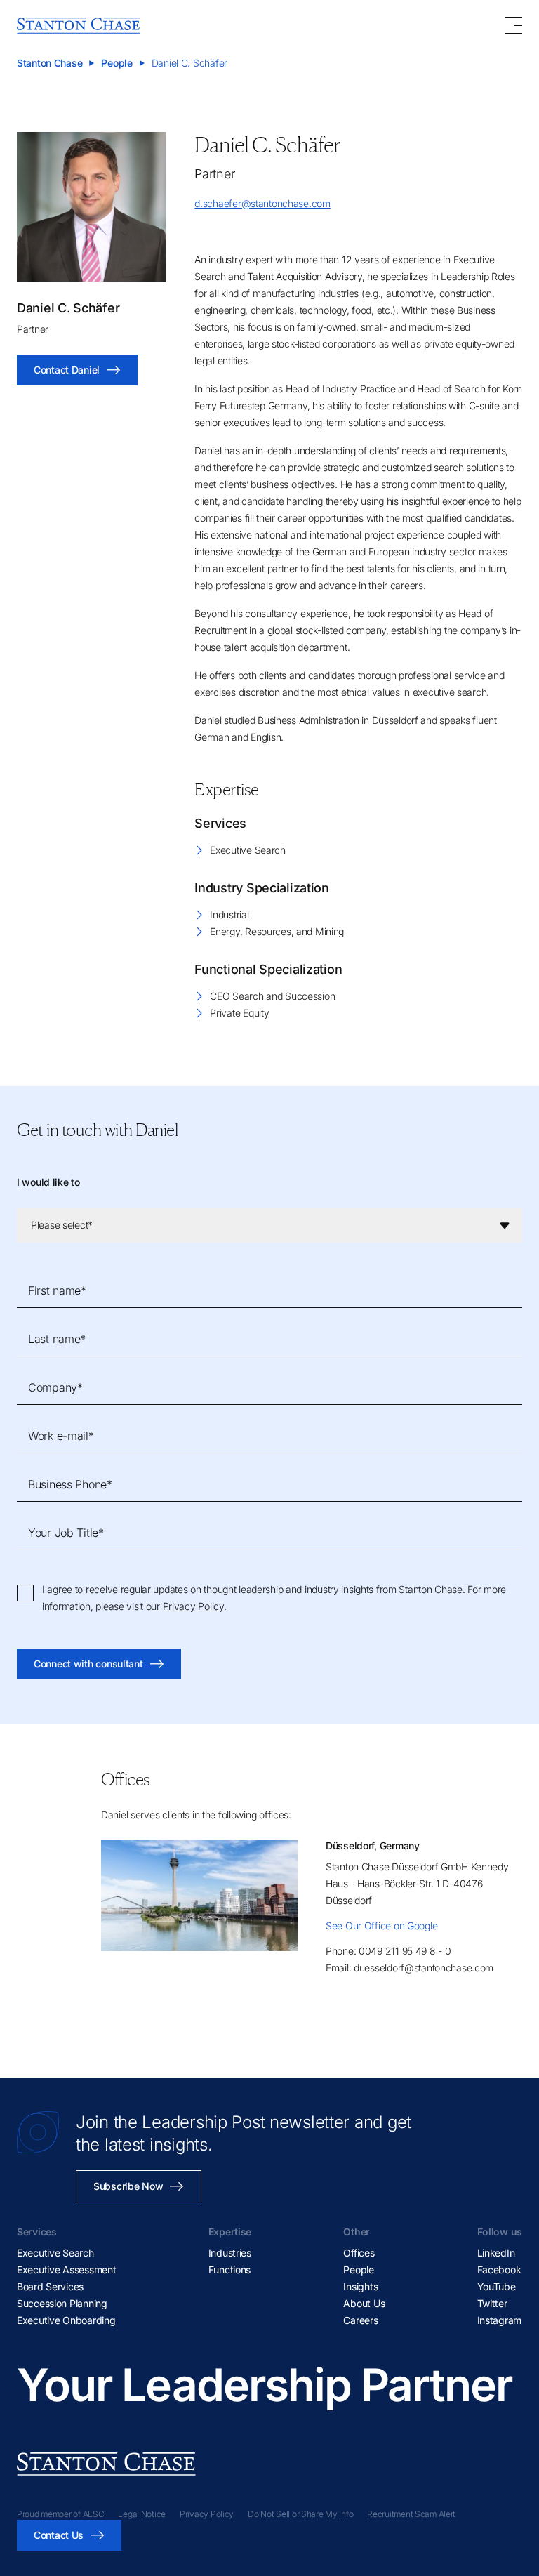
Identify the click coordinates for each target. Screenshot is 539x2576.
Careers (360, 2320)
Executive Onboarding (66, 2320)
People (117, 63)
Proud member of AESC (60, 2514)
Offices (359, 2253)
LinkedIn (496, 2253)
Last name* (57, 1339)
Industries (230, 2253)
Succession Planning (62, 2303)
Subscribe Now (128, 2186)
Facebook (499, 2270)
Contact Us (59, 2535)
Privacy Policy (193, 1606)
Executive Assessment (66, 2270)
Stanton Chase (49, 63)
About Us (364, 2303)
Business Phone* (70, 1484)
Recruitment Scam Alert (411, 2514)
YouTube (497, 2286)
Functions (229, 2270)
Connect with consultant (88, 1664)
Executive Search (248, 850)
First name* (57, 1290)
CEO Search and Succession (272, 996)
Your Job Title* (66, 1533)
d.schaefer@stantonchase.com (262, 203)
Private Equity (239, 1013)
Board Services (50, 2286)
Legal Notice (142, 2514)
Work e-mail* (61, 1436)
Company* (55, 1387)
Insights (360, 2286)
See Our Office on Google (381, 1926)
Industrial (229, 914)
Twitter (492, 2303)
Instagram (499, 2320)
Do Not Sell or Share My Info (300, 2514)
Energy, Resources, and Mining (277, 931)
